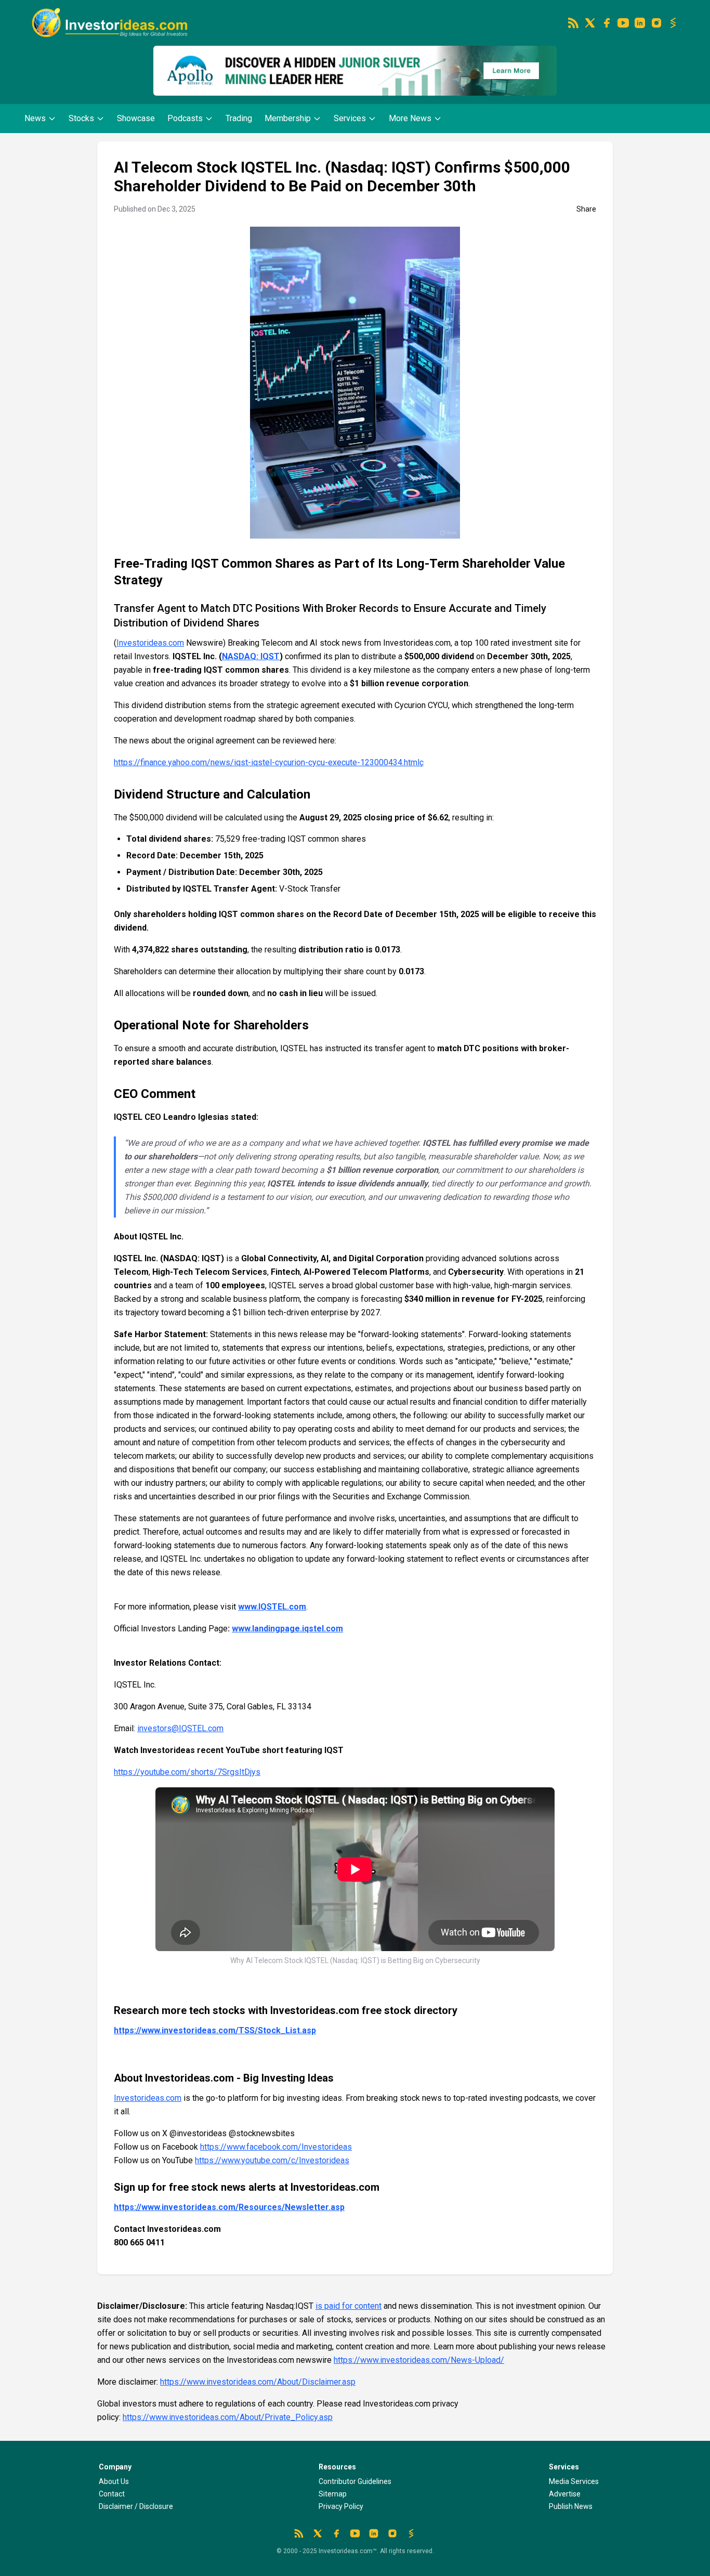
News (35, 118)
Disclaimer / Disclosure (136, 2506)
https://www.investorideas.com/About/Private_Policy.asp (228, 2417)
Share (586, 209)
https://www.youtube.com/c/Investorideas (272, 2160)
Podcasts (185, 118)
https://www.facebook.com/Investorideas (276, 2147)
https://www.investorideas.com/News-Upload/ (419, 2360)
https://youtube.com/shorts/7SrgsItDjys (187, 1772)
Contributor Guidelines (355, 2481)
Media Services (574, 2481)
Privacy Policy (341, 2506)
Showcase (136, 118)
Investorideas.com (150, 643)
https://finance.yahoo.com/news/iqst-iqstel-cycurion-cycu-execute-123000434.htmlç (269, 762)
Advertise (565, 2494)
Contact (112, 2494)
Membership (288, 118)
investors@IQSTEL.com (180, 1728)
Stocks (81, 118)
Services (350, 118)
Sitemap (333, 2494)
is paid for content (349, 2306)
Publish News (571, 2506)
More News (410, 118)
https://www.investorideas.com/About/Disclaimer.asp (258, 2382)
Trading (239, 118)
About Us (114, 2481)
